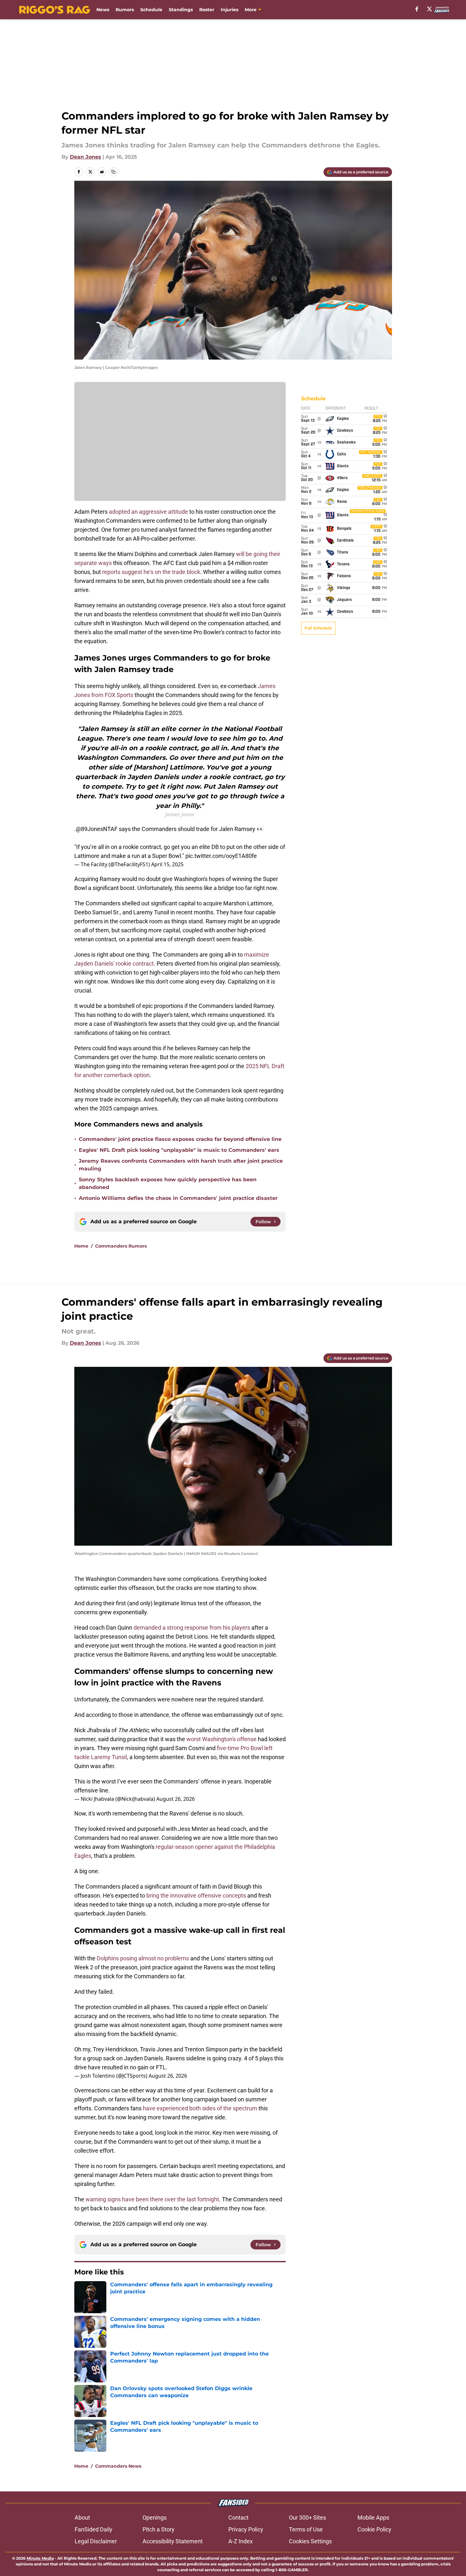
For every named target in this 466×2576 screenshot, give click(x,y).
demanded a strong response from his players (192, 1628)
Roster (207, 10)
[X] (429, 9)
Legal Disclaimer (96, 2541)
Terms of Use (306, 2529)
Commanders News (118, 2466)
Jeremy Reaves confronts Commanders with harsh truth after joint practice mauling (181, 1165)
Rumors (125, 10)
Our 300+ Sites (307, 2518)
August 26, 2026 (176, 1799)
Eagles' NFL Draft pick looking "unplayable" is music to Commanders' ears (179, 1150)
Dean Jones (86, 157)
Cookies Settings (310, 2541)
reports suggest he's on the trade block (151, 572)
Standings (181, 10)
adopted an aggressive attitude (148, 512)
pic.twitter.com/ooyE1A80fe (221, 856)
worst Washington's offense (221, 1739)
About (82, 2518)
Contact (238, 2518)
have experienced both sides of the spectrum (200, 2108)
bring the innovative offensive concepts (196, 1895)
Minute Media (40, 2558)
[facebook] (417, 9)
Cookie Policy (374, 2529)
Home (81, 1246)
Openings (155, 2518)
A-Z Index (241, 2541)
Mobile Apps (373, 2518)
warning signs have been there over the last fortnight (152, 2199)
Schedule (151, 10)
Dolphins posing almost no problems (143, 1958)
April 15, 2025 (167, 864)
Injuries (229, 10)
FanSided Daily (94, 2529)
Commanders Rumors (121, 1246)
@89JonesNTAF (97, 829)
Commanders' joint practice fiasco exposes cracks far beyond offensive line (180, 1139)
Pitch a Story (159, 2529)
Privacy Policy (246, 2529)
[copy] (113, 172)
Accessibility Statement (173, 2541)
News (103, 10)
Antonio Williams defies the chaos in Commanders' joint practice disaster (178, 1198)
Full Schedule (318, 628)
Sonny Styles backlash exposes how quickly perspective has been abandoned (168, 1183)
